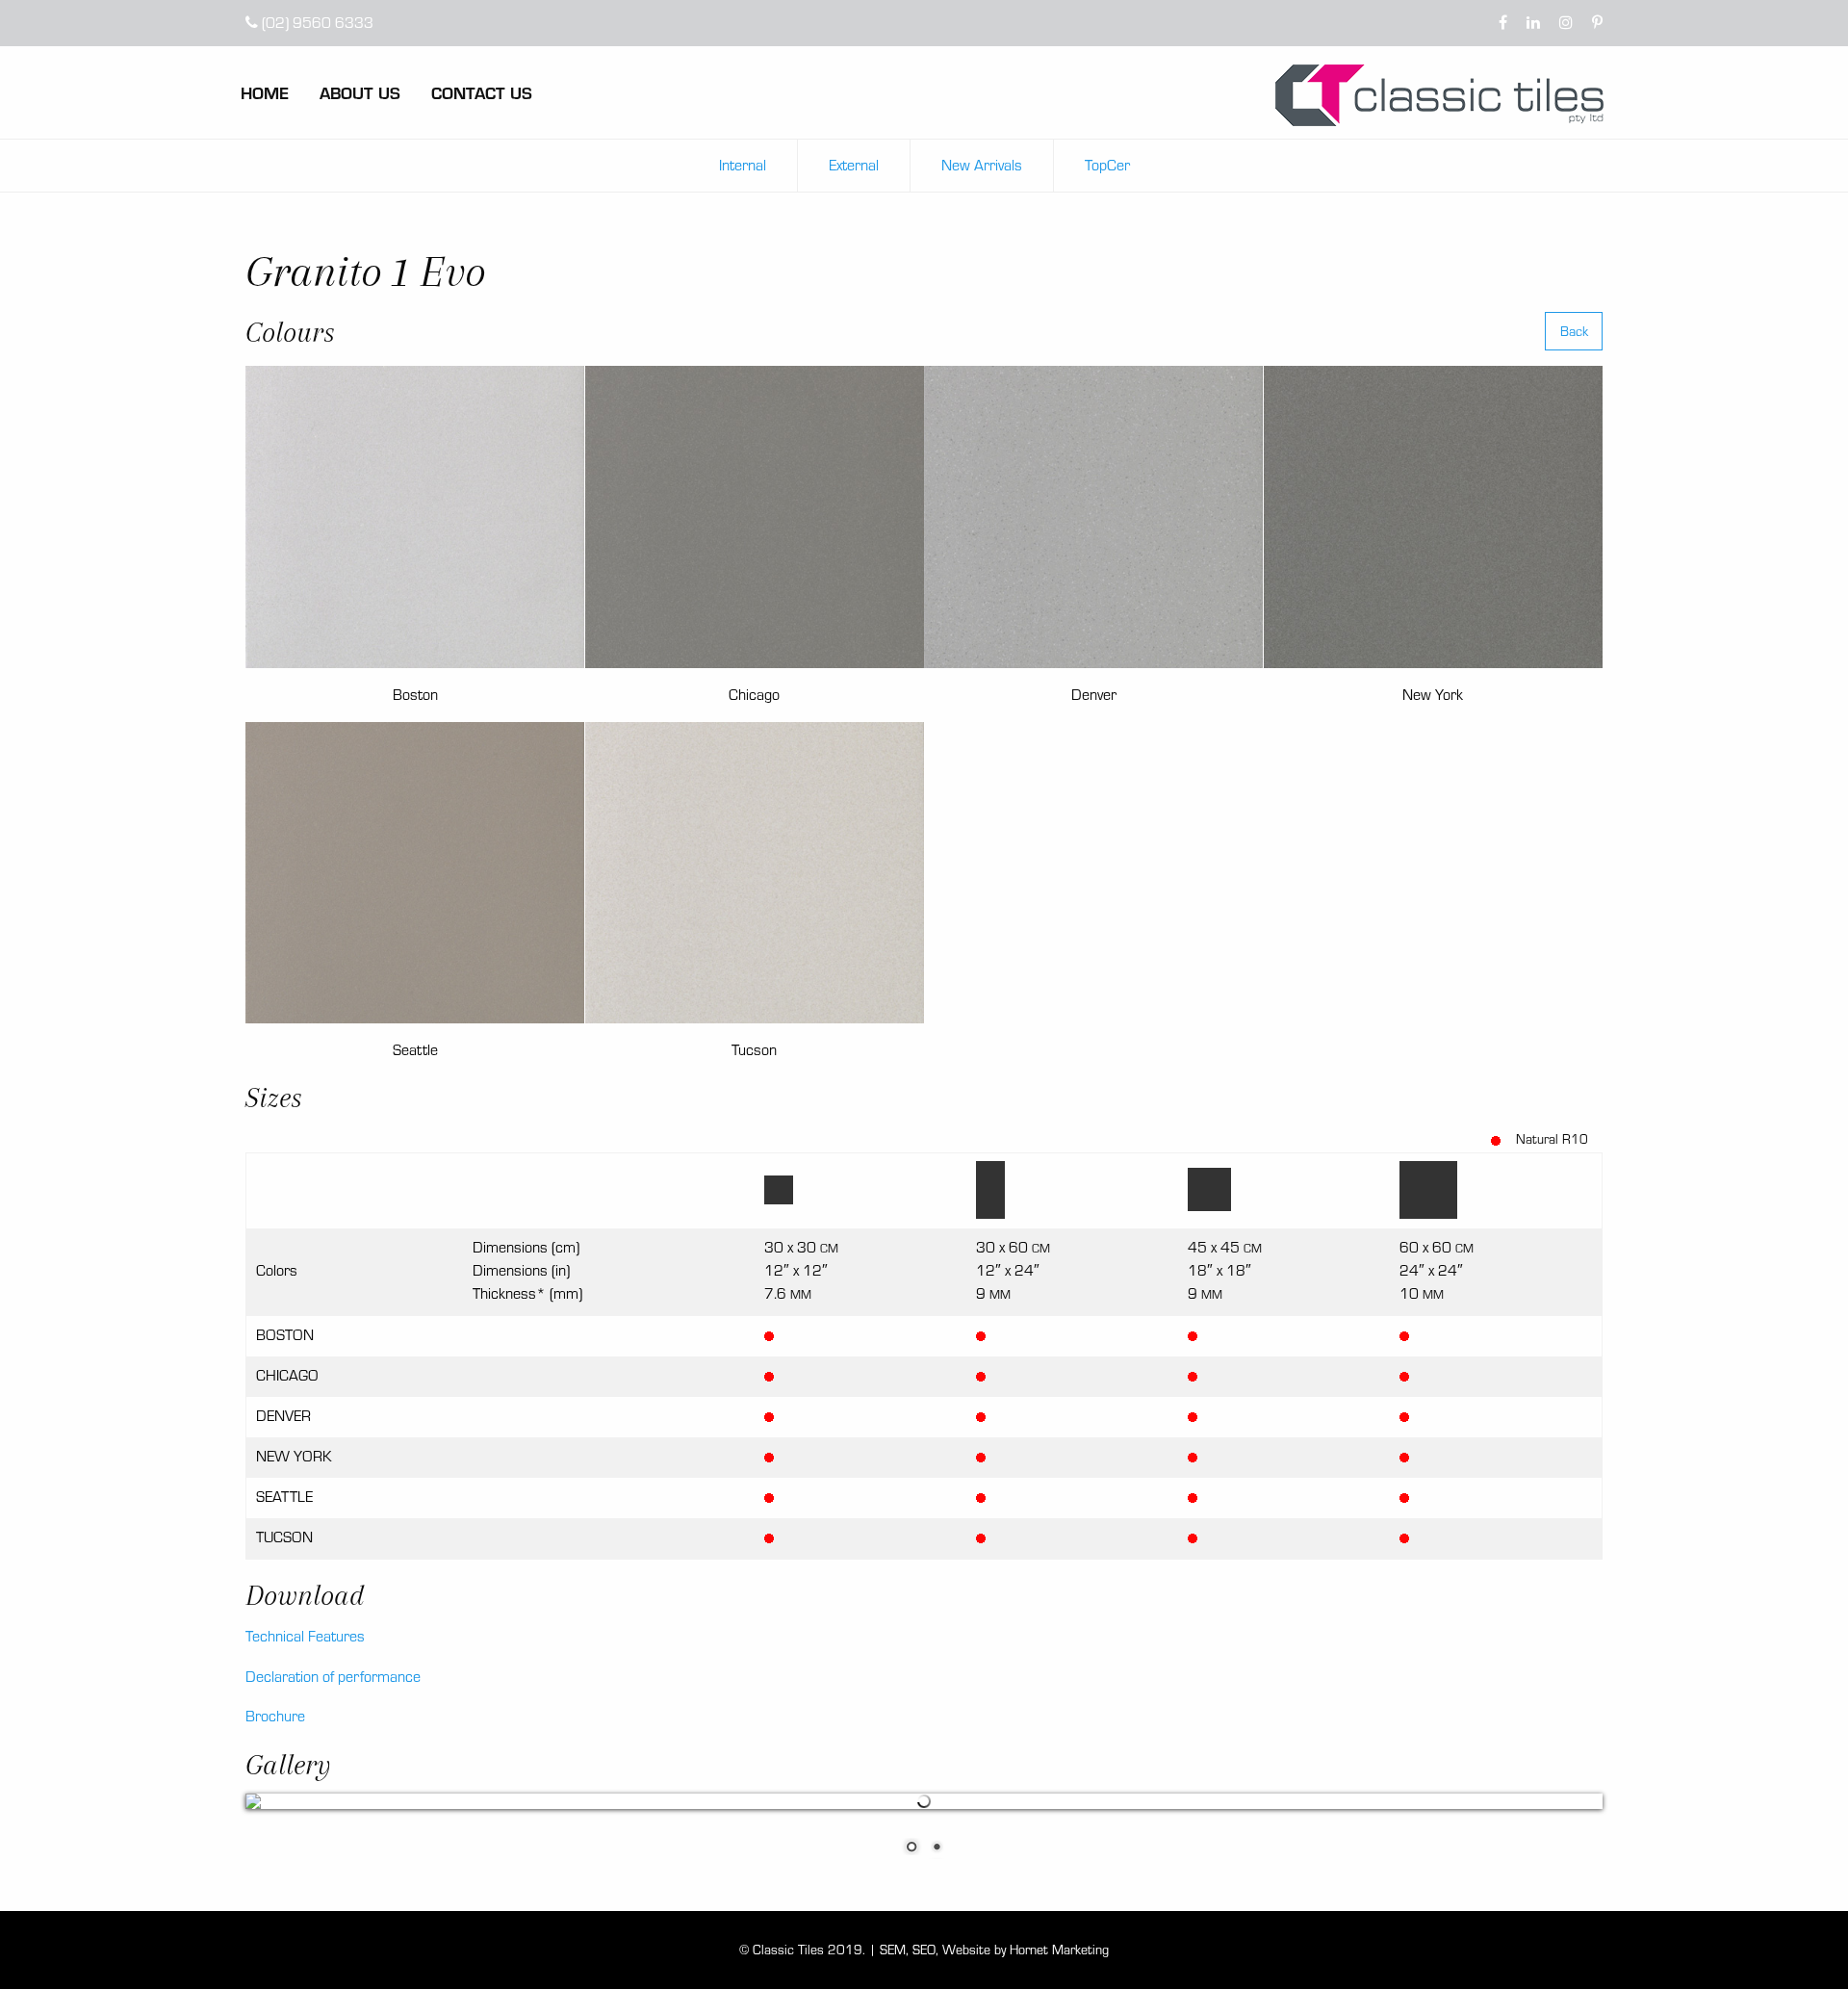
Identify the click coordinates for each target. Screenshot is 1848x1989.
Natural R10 (1552, 1139)
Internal (743, 165)
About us (360, 92)
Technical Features (305, 1636)
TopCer (1107, 165)
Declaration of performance (333, 1677)
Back (1574, 331)
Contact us (482, 92)
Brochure (275, 1716)
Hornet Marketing (1059, 1950)
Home (265, 92)
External (854, 165)
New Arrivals (982, 165)
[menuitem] (280, 92)
